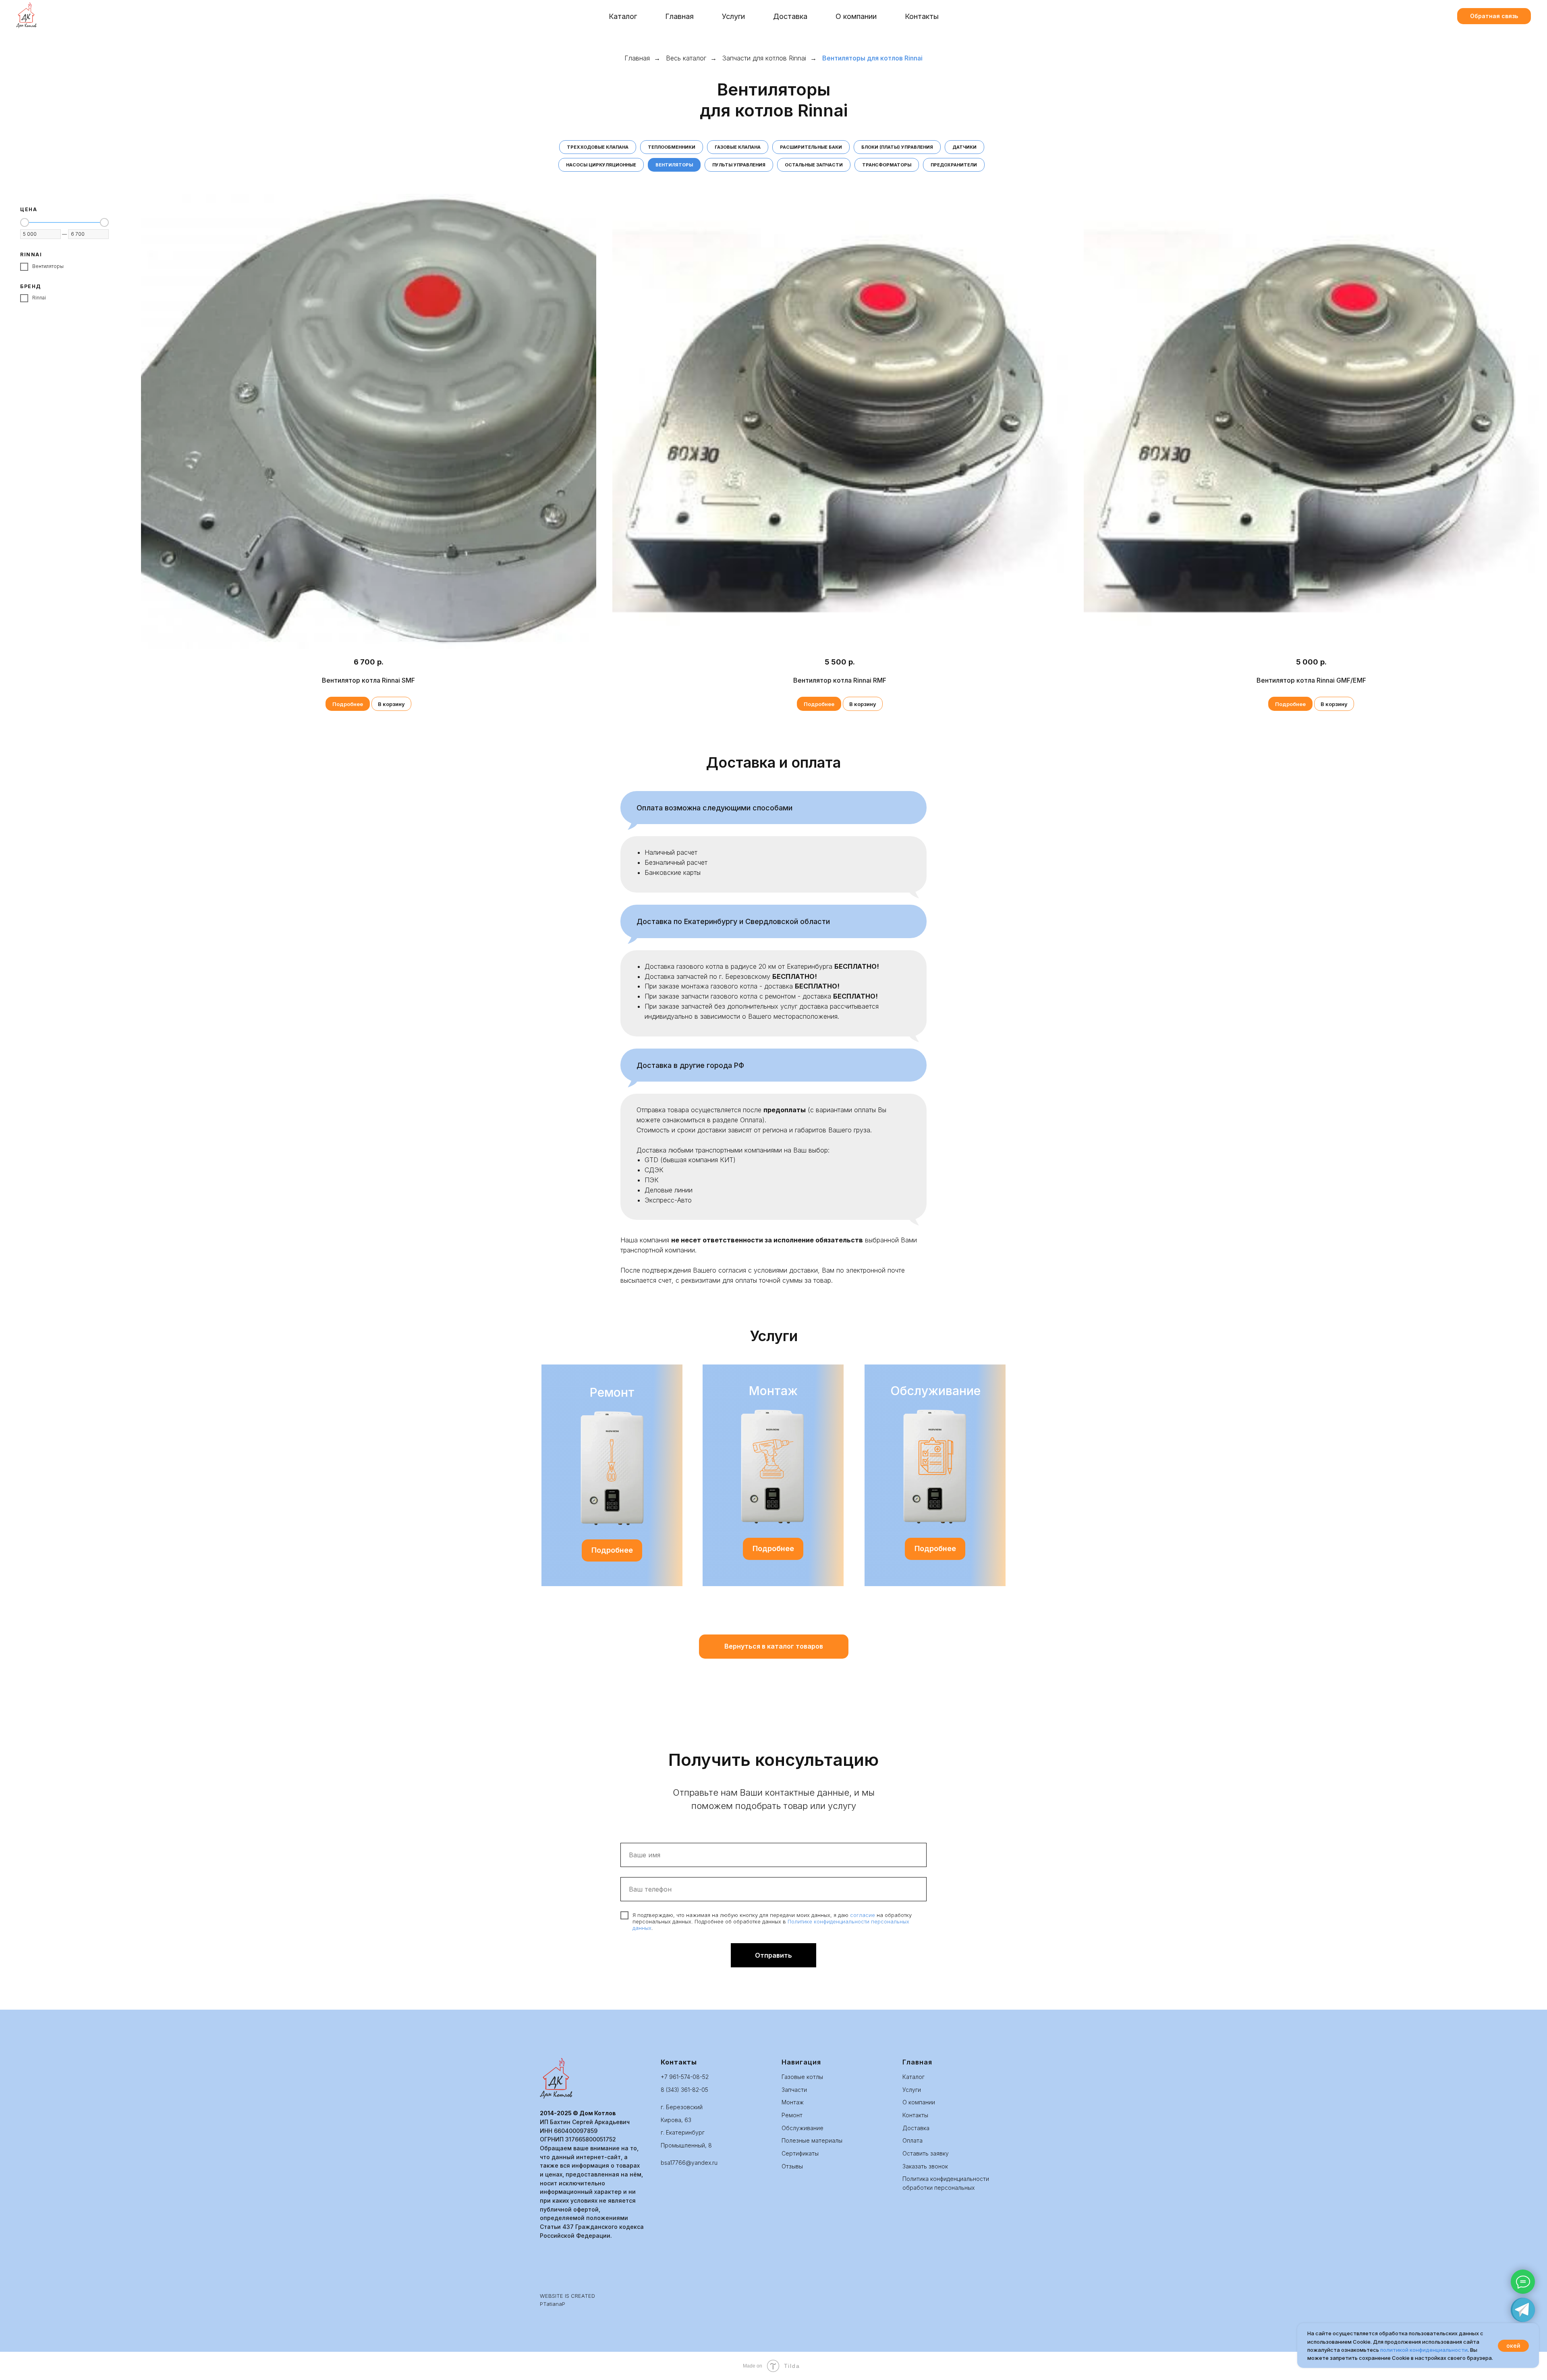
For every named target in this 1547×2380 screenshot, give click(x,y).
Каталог (623, 16)
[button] (1494, 16)
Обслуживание (803, 2128)
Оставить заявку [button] (926, 2153)
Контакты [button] (922, 16)
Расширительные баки (811, 147)
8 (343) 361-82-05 (684, 2090)
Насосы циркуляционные (601, 165)
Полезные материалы (812, 2140)
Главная (679, 16)
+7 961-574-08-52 (685, 2077)
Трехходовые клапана (598, 147)
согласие (863, 1915)
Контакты (915, 2115)
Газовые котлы (802, 2077)
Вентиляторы (674, 165)
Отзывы (792, 2166)
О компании (856, 16)
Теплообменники (672, 147)
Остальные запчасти (814, 165)
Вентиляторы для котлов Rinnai (872, 58)
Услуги (912, 2090)
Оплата (912, 2140)
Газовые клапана (738, 147)
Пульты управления (739, 165)
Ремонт (792, 2115)
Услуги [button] (733, 16)
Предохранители (954, 165)
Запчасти (794, 2090)
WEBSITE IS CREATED (567, 2296)
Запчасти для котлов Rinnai (764, 58)
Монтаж (793, 2102)
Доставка (790, 16)
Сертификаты (800, 2153)
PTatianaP (553, 2304)
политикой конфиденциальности (1424, 2350)
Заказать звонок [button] (925, 2166)
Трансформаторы (887, 165)
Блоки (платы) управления (897, 147)
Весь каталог (686, 58)
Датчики (964, 147)
